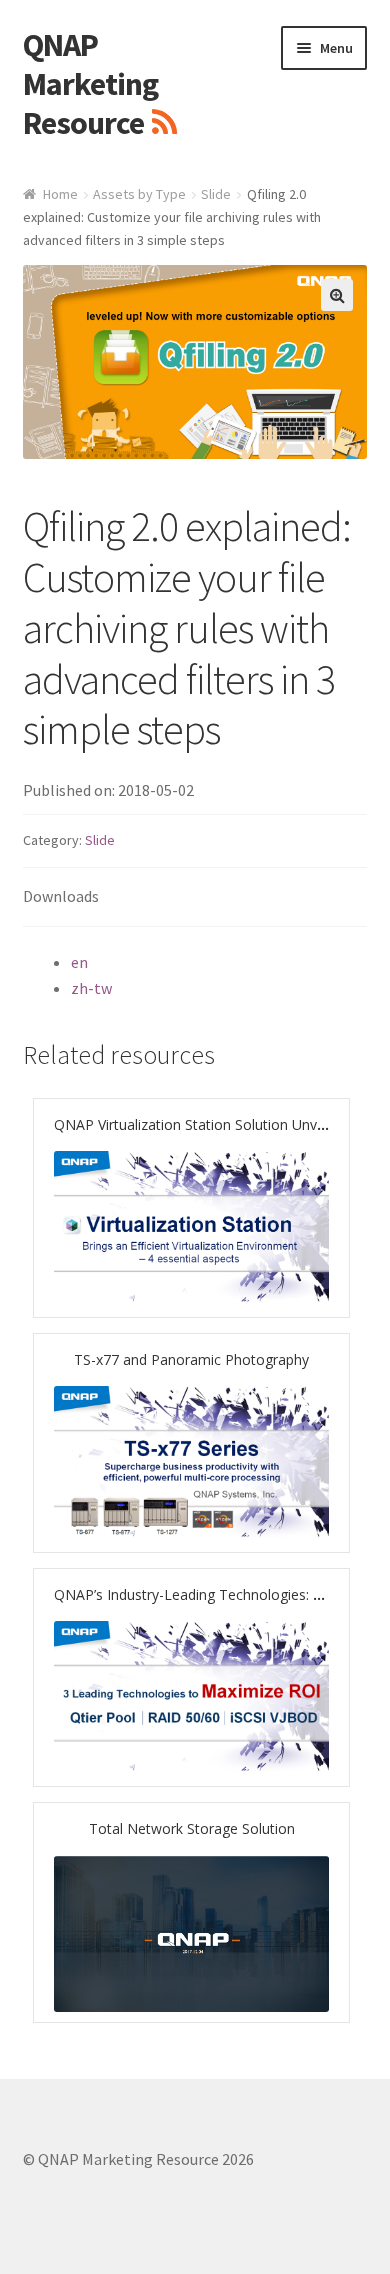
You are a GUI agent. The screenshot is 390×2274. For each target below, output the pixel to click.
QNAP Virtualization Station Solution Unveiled (200, 1124)
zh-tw (91, 988)
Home (60, 194)
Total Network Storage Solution (192, 1828)
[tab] (195, 897)
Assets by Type (139, 194)
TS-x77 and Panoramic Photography (191, 1359)
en (79, 962)
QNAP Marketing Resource (90, 84)
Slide (216, 194)
